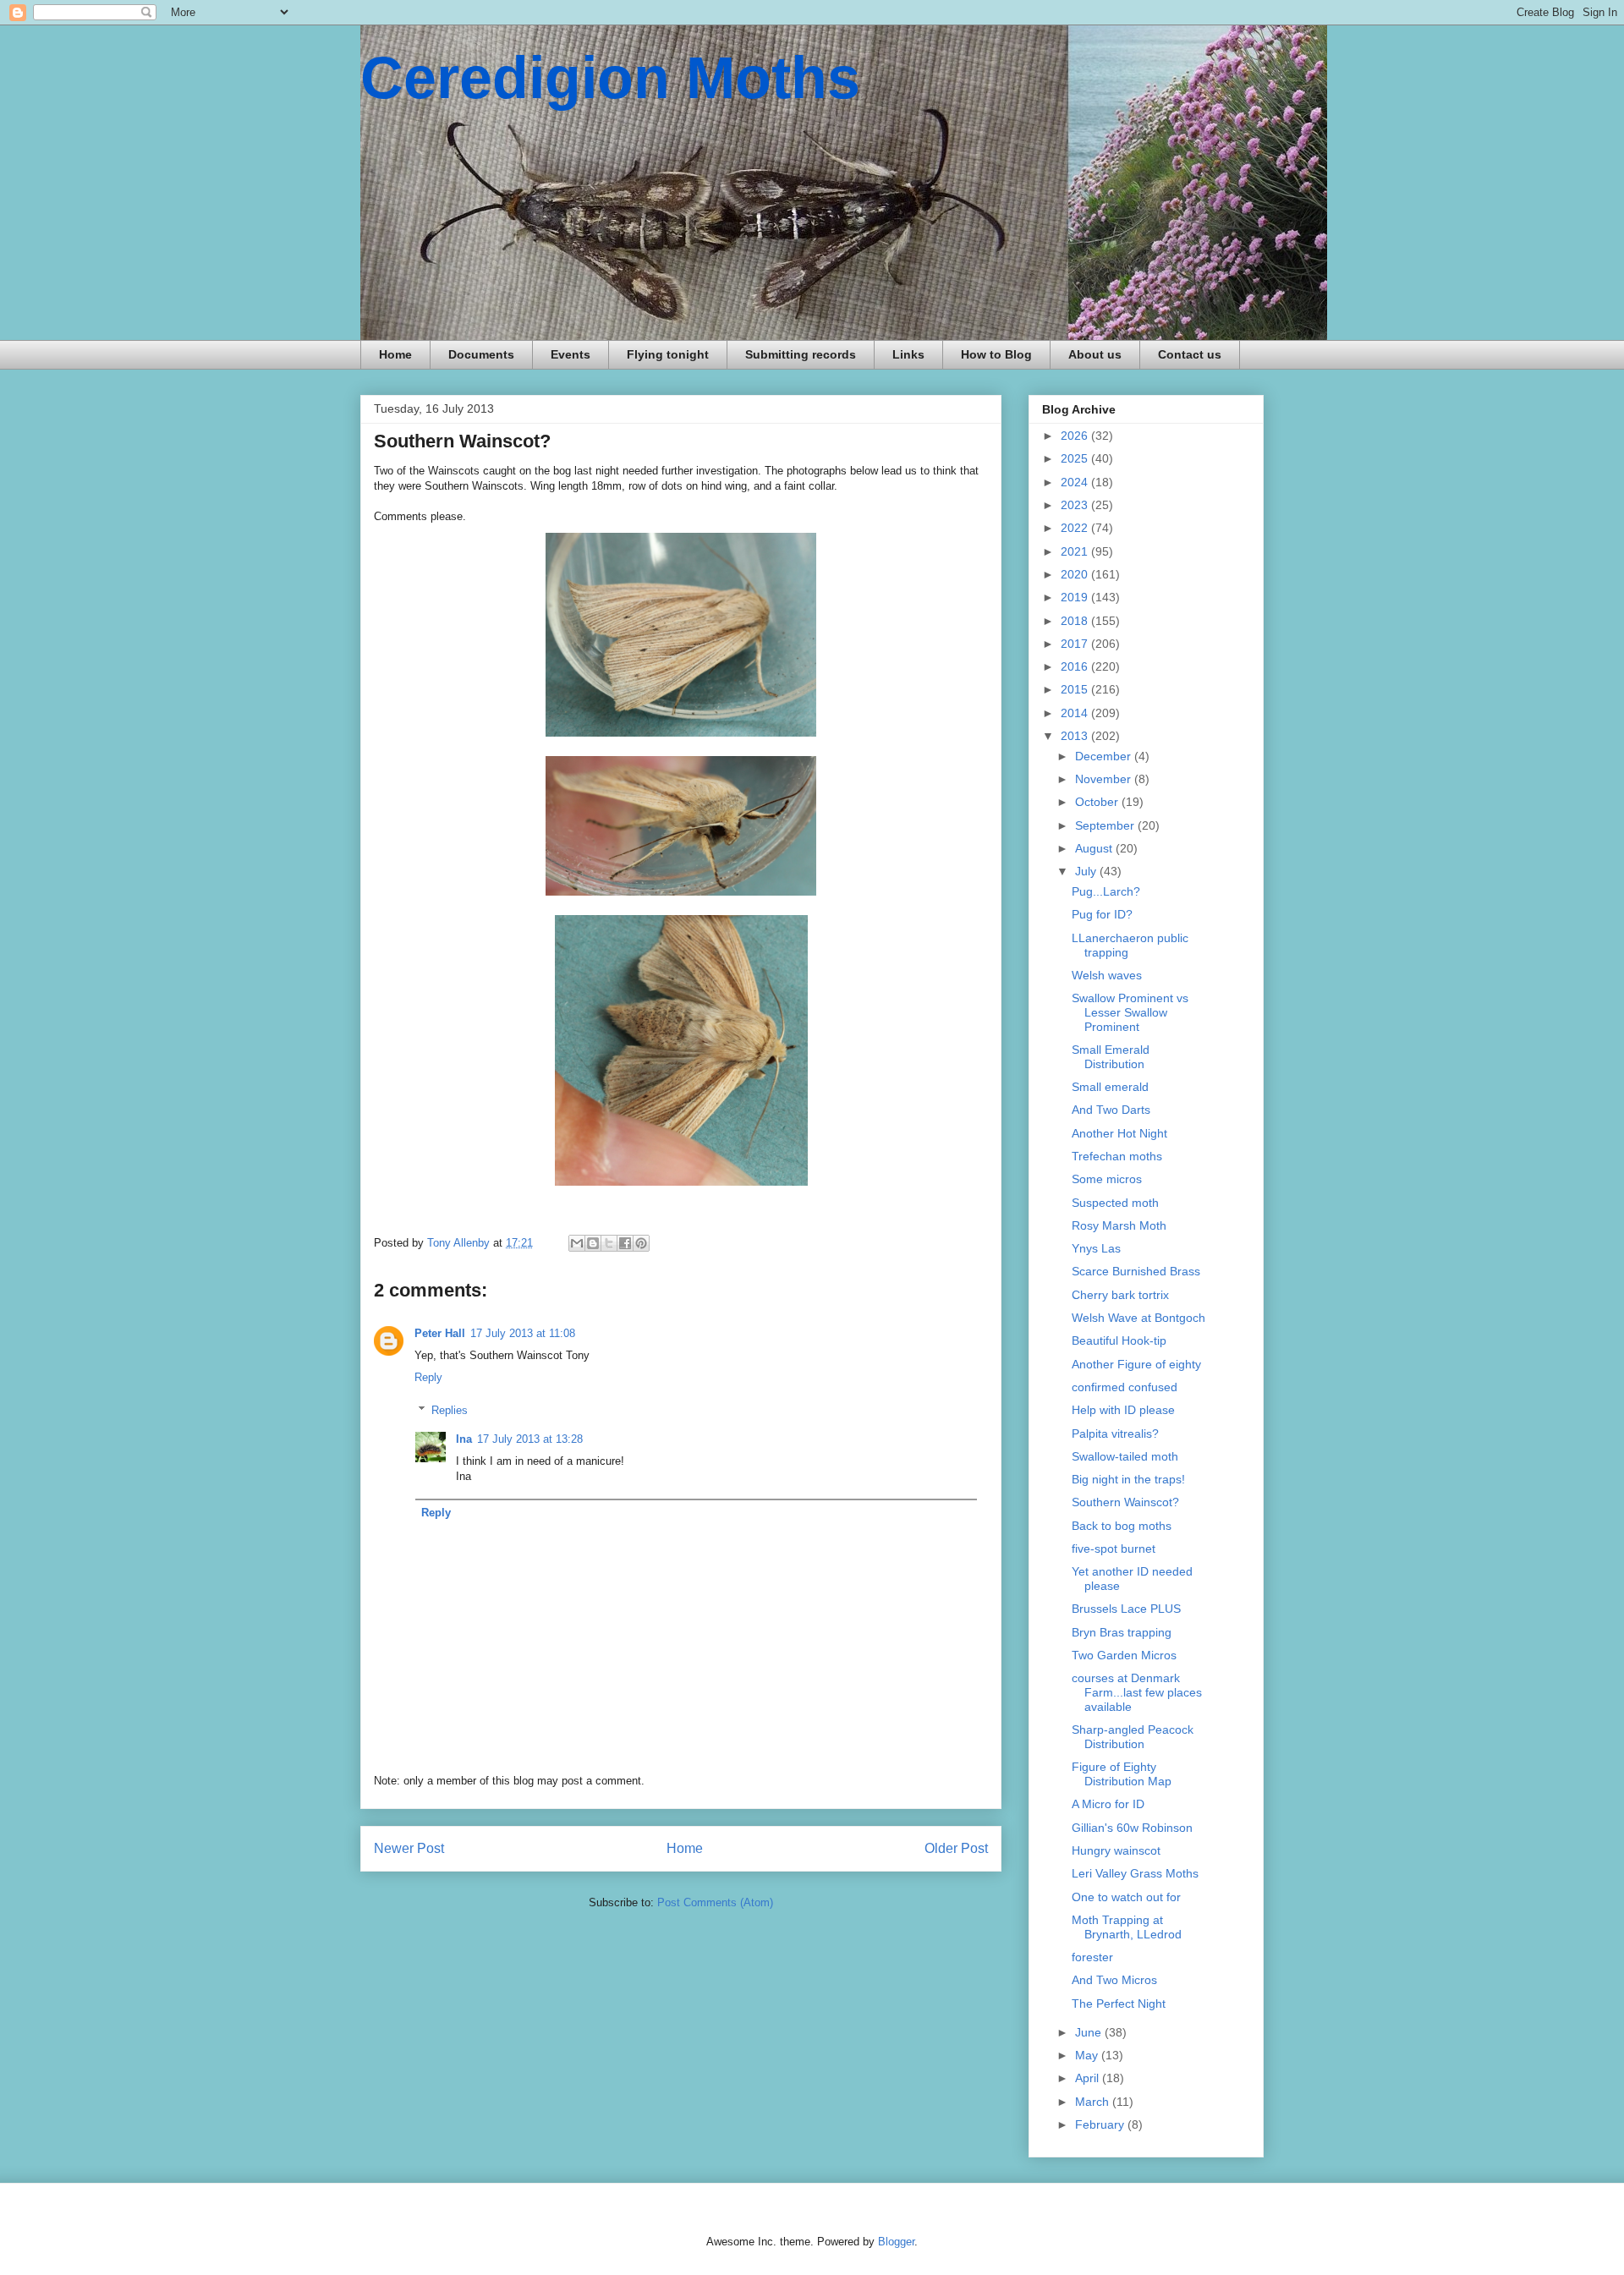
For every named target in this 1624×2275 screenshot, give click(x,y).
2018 (1076, 621)
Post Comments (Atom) (715, 1902)
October (1098, 802)
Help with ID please (1123, 1410)
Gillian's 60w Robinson (1132, 1828)
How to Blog (996, 354)
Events (571, 354)
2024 (1076, 482)
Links (908, 354)
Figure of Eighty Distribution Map (1122, 1774)
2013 (1076, 736)
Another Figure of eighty (1136, 1364)
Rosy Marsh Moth (1119, 1225)
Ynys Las (1096, 1248)
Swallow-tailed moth (1125, 1456)
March (1094, 2102)
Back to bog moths (1122, 1526)
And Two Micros (1114, 1980)
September (1106, 825)
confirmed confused (1125, 1387)
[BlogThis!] (593, 1243)
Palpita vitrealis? (1115, 1434)
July (1087, 871)
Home (395, 354)
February (1101, 2124)
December (1105, 756)
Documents (481, 354)
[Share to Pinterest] (641, 1243)
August (1095, 848)
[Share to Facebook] (625, 1243)
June (1090, 2032)
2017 (1076, 644)
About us (1095, 354)
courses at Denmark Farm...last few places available (1137, 1692)
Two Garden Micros (1124, 1655)
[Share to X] (609, 1243)
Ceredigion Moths (610, 78)
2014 (1076, 713)
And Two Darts (1111, 1110)
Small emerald (1110, 1087)
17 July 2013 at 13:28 (530, 1439)
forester (1092, 1957)
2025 (1076, 458)
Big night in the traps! (1128, 1479)
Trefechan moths (1117, 1156)
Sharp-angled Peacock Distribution (1133, 1737)
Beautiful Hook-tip (1119, 1340)
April (1089, 2078)
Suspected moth (1115, 1203)
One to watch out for (1126, 1897)
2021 (1076, 551)
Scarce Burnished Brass (1136, 1271)
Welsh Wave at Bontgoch (1138, 1318)
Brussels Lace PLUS (1126, 1609)
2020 (1076, 574)
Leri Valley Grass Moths (1135, 1873)
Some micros (1107, 1179)
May (1088, 2055)
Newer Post (409, 1848)
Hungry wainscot (1116, 1850)
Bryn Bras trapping (1122, 1632)
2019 (1076, 597)
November (1105, 779)
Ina (464, 1439)
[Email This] (577, 1243)
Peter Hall (440, 1333)
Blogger (896, 2242)
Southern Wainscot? (1125, 1502)
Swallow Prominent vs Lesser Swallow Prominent (1130, 1012)
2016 (1076, 666)
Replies (450, 1410)
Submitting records (801, 354)
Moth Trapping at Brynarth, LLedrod (1127, 1927)
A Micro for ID (1108, 1804)
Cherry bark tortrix (1120, 1295)
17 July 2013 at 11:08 (523, 1333)
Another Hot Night (1119, 1133)
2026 (1076, 436)
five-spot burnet (1114, 1549)
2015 (1076, 689)
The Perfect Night (1119, 2004)
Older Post (956, 1848)
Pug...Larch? (1106, 891)
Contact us (1190, 354)
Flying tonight (668, 354)
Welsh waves (1107, 975)
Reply (428, 1377)
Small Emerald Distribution (1111, 1057)
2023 (1076, 505)
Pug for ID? (1102, 914)
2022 (1076, 528)
